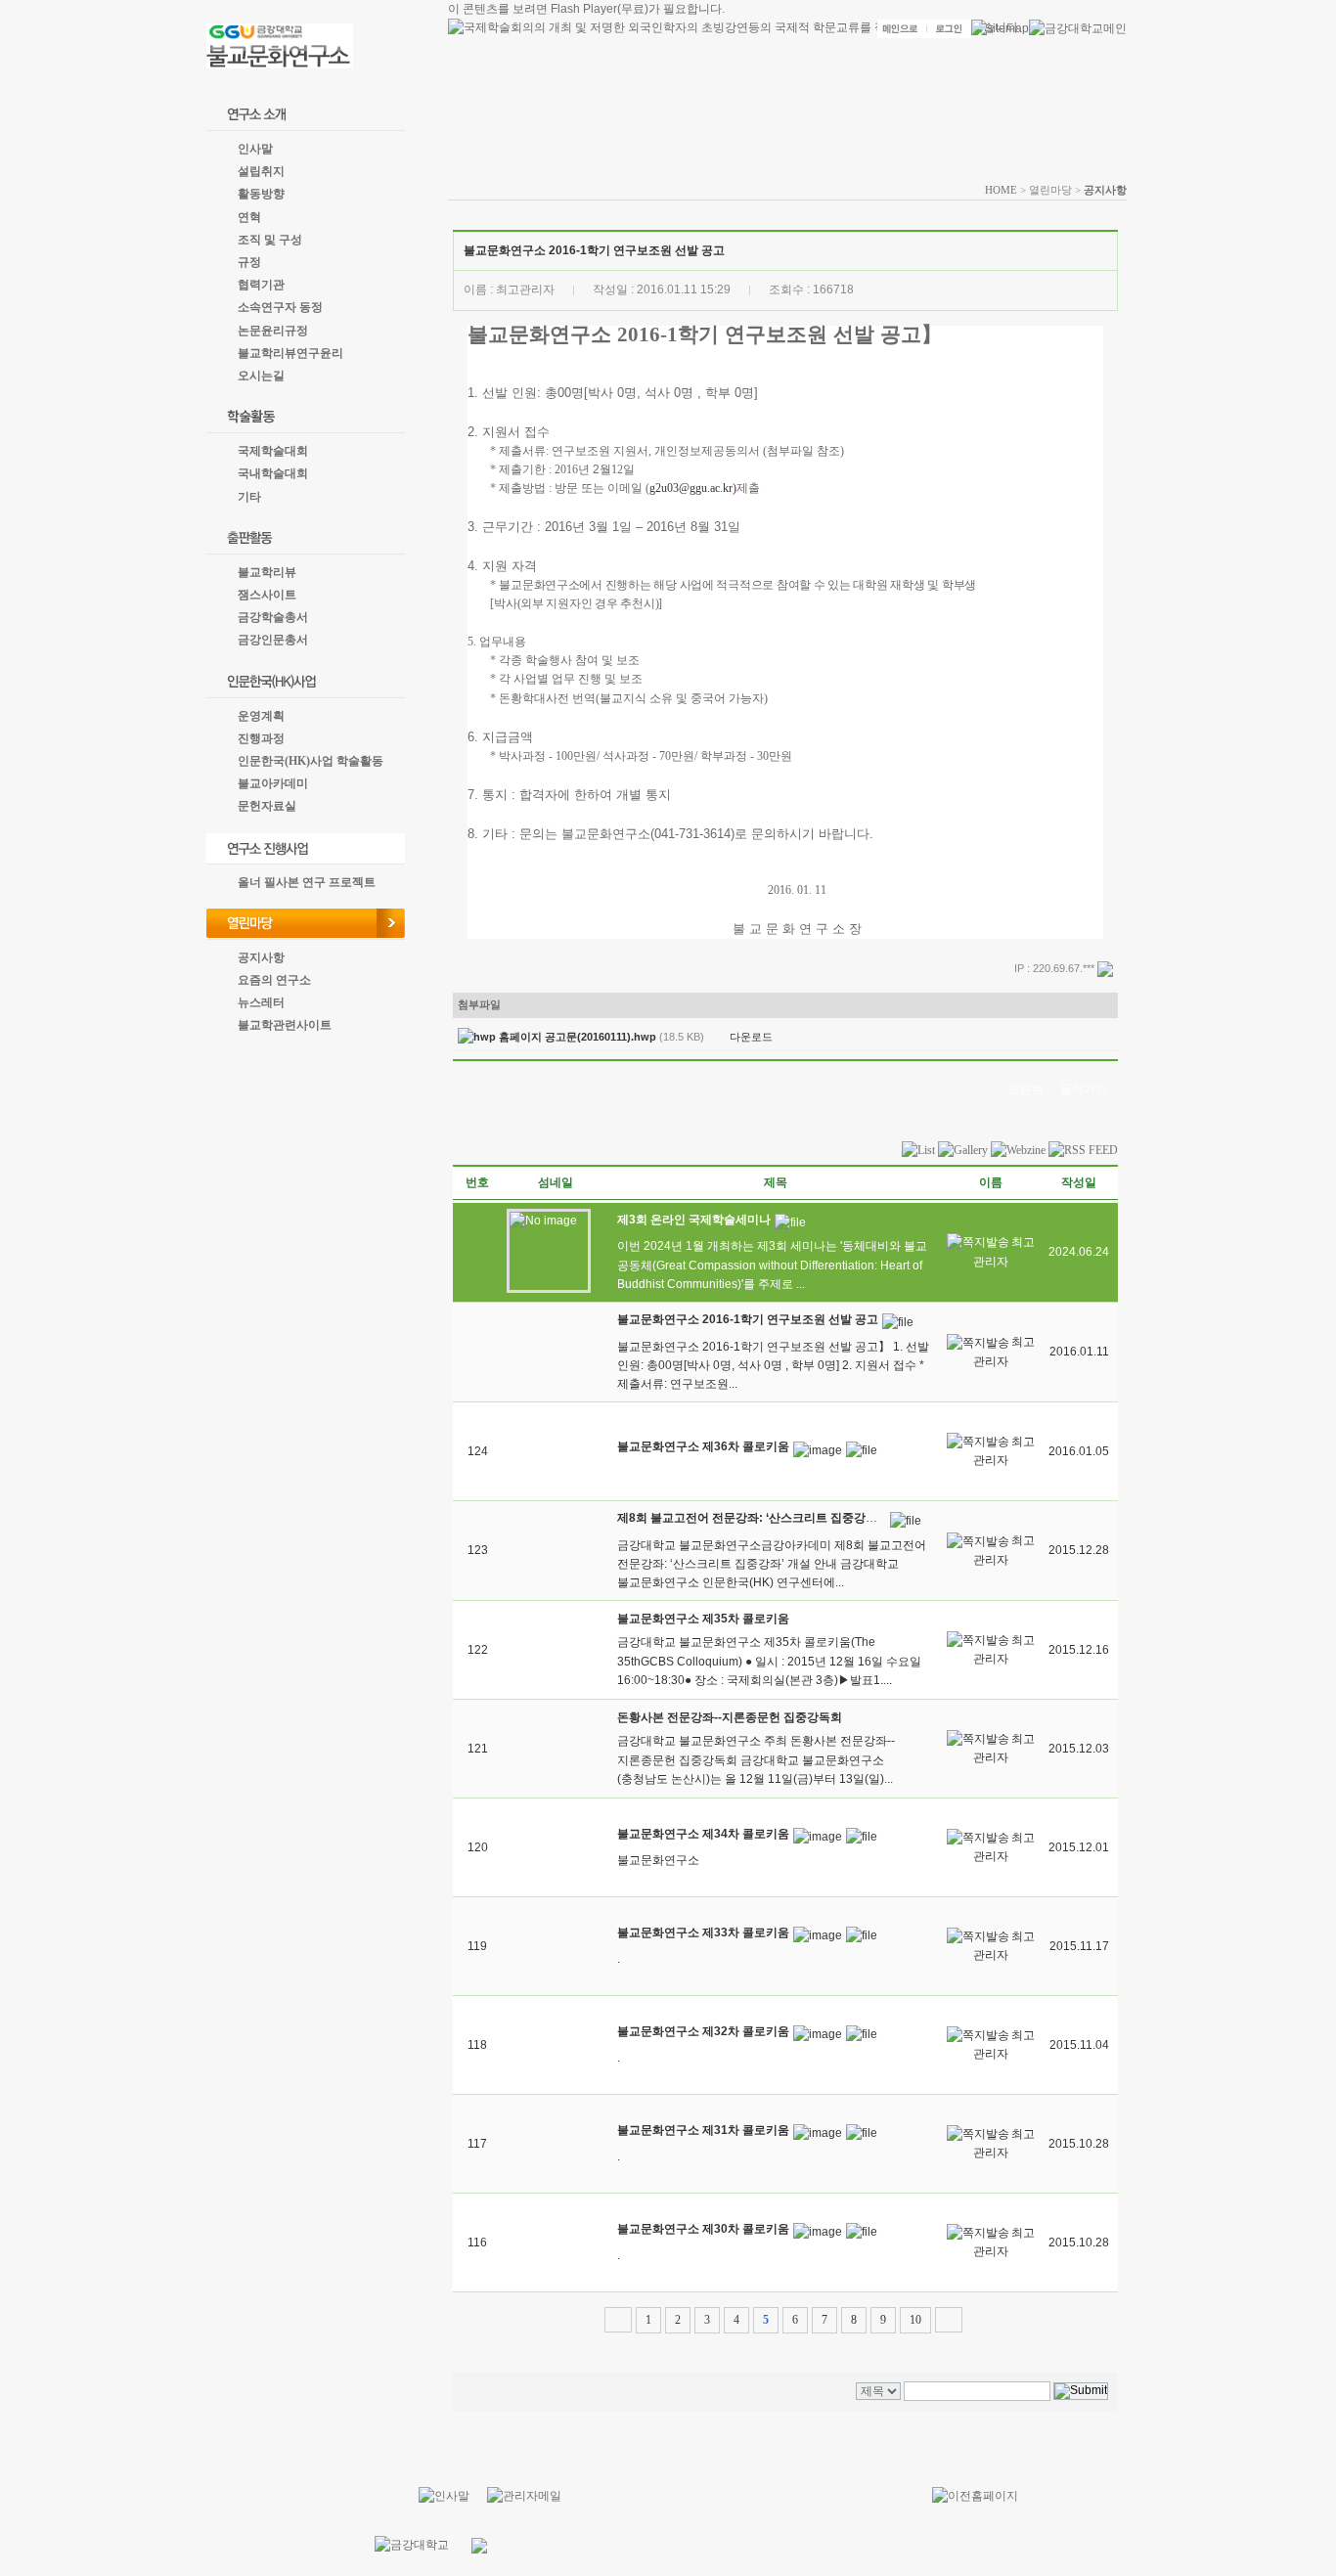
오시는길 (261, 376)
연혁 (249, 217)
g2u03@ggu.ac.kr (691, 488)
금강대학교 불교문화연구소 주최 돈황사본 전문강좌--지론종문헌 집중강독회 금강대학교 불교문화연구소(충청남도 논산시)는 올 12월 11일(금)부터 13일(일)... (756, 1759)
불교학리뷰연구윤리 (290, 353)
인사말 (255, 149)
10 (915, 2320)
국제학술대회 (273, 451)
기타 (249, 497)
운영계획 (261, 716)
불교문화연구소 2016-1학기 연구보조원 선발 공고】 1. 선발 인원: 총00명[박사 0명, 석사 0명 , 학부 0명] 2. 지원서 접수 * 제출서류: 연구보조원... (773, 1365)
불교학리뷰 (267, 572)
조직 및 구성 (270, 240)
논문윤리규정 (273, 331)
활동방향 (261, 194)
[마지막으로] (949, 2320)
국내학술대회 (273, 473)
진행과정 (261, 738)
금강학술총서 (273, 617)
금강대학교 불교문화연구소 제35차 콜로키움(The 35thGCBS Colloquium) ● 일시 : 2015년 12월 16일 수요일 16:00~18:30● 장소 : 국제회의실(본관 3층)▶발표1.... (769, 1661)
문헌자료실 (267, 806)
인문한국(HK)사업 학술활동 (311, 761)
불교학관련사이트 (285, 1025)
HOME (1001, 190)
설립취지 (261, 171)
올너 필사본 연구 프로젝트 (307, 882)
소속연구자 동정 (280, 307)
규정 (249, 262)
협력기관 (261, 285)
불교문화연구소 (658, 1860)
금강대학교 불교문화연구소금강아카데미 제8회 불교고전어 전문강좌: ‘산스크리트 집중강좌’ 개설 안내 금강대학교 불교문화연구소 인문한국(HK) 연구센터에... (772, 1564)
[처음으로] (618, 2320)
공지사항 (261, 957)
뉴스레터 (261, 1002)
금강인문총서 (273, 640)
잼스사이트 (267, 595)
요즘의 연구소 (274, 980)
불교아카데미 (273, 783)
